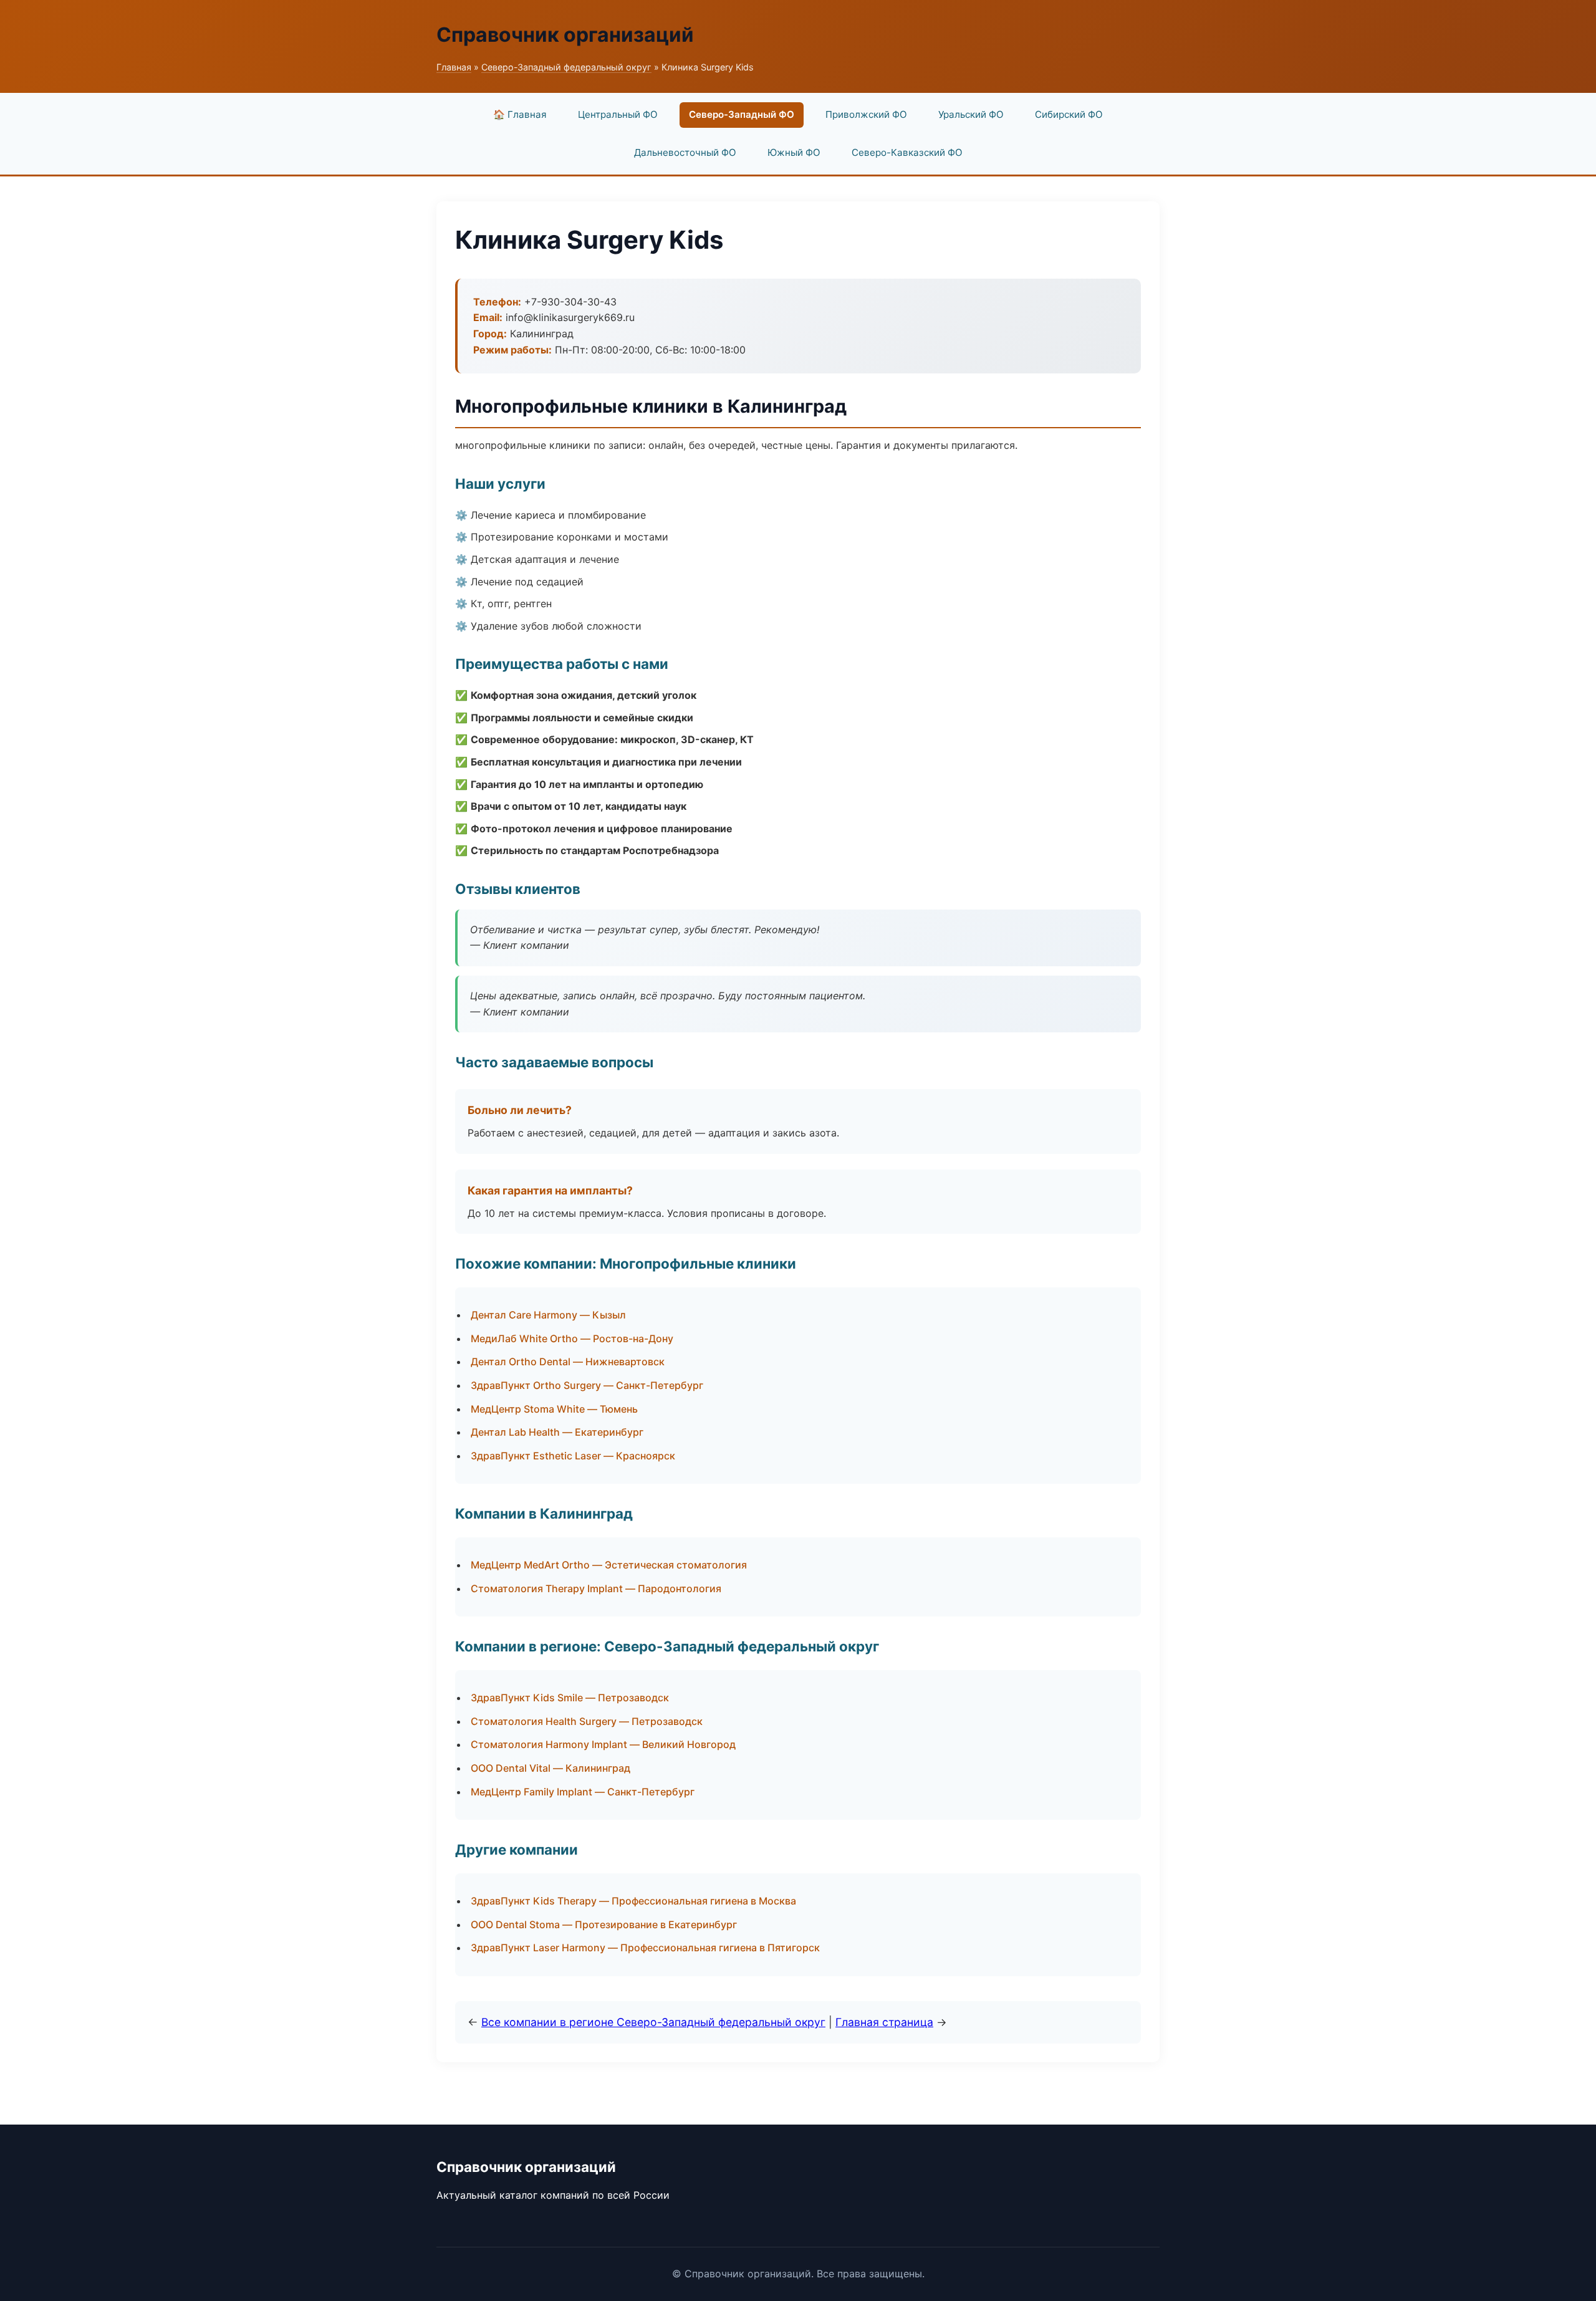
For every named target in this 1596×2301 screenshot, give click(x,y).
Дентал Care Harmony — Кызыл (548, 1315)
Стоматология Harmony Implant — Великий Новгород (603, 1744)
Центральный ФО (618, 114)
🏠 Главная (520, 114)
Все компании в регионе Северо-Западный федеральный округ (653, 2022)
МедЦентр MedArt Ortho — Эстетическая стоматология (609, 1565)
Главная (454, 67)
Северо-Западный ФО (742, 114)
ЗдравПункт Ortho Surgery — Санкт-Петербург (587, 1385)
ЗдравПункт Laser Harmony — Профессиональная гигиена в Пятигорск (645, 1948)
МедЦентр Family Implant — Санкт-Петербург (583, 1792)
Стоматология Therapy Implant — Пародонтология (596, 1588)
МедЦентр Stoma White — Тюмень (554, 1409)
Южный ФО (794, 152)
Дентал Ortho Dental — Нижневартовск (568, 1362)
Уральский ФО (971, 114)
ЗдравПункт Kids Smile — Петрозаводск (570, 1698)
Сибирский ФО (1069, 114)
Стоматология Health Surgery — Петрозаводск (587, 1721)
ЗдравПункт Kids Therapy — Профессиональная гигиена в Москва (633, 1901)
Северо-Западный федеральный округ (566, 67)
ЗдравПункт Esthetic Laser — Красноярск (573, 1456)
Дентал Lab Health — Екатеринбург (557, 1432)
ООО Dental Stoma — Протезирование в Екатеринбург (604, 1924)
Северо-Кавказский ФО (907, 152)
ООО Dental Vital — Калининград (550, 1768)
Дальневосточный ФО (685, 152)
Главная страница (884, 2022)
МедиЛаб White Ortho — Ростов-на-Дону (572, 1338)
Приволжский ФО (866, 114)
